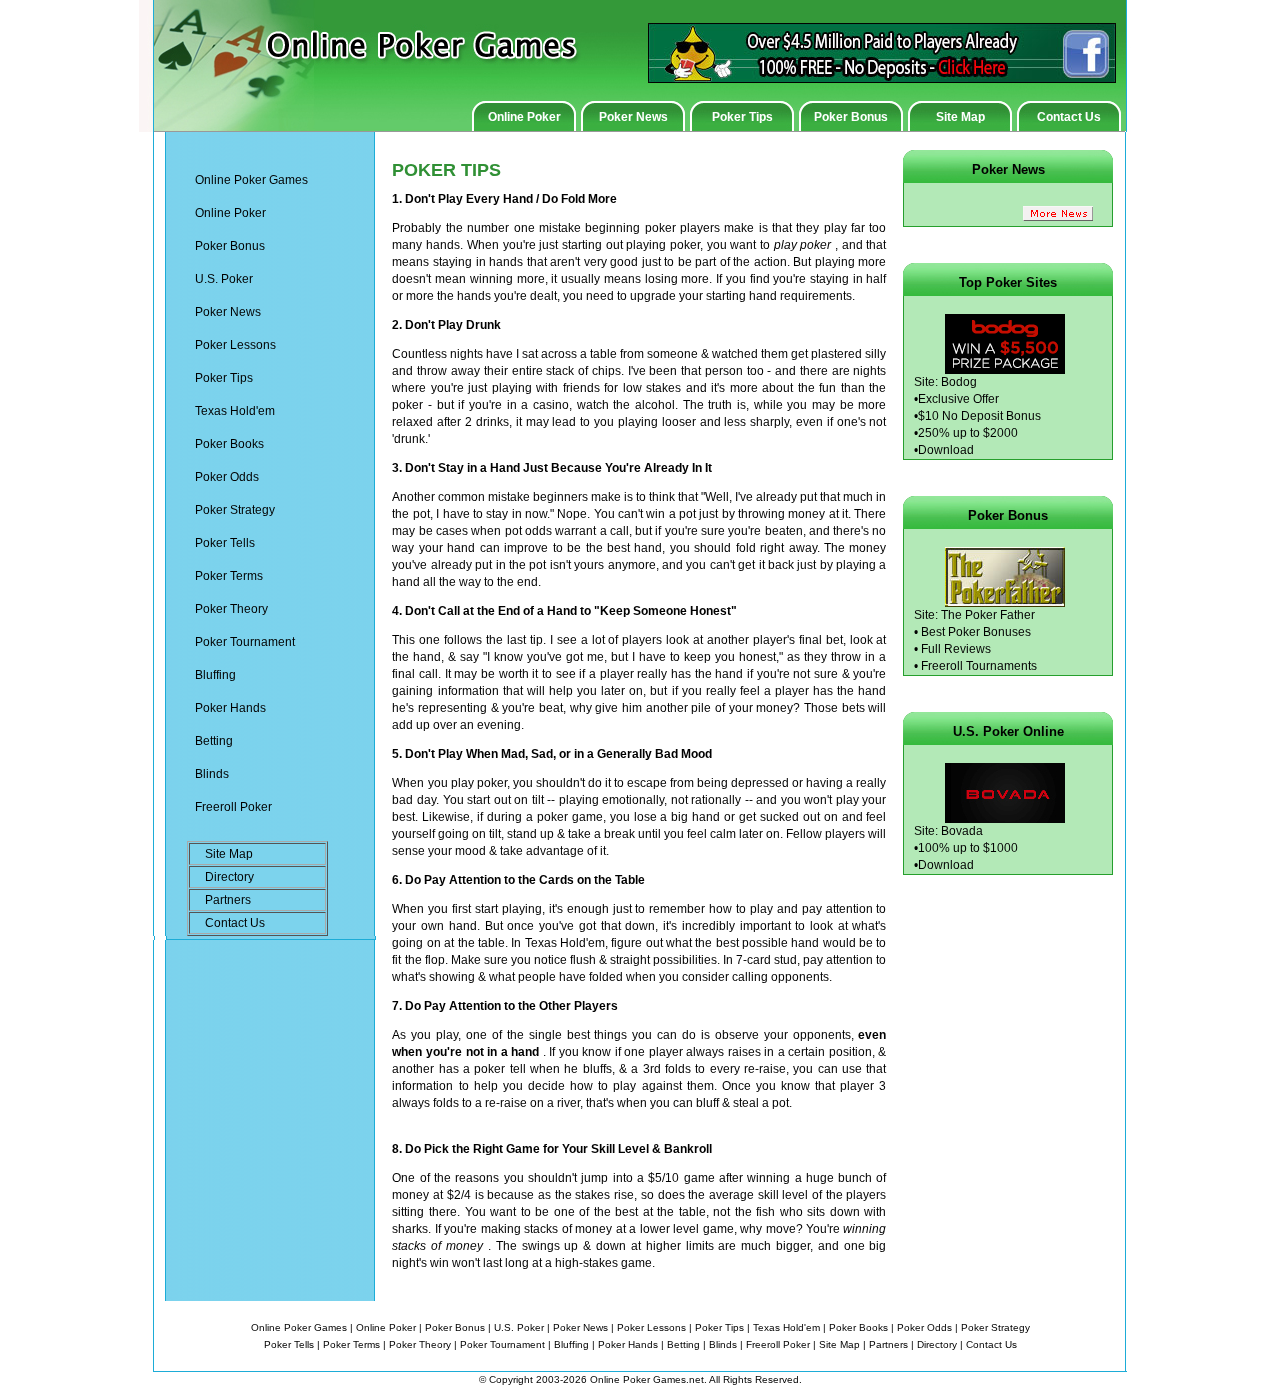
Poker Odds (227, 477)
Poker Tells (225, 543)
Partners (228, 900)
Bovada (962, 831)
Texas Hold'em (235, 411)
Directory (229, 877)
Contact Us (1069, 117)
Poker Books (229, 444)
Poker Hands (230, 708)
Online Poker (524, 117)
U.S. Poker (224, 279)
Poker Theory (231, 609)
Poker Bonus (851, 117)
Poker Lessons (235, 345)
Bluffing (215, 675)
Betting (214, 741)
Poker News (633, 117)
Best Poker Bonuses (976, 632)
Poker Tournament (245, 642)
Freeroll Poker (233, 807)
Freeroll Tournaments (979, 666)
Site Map (960, 117)
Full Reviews (956, 649)
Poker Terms (229, 576)
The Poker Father (988, 615)
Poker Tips (742, 117)
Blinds (212, 774)
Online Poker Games (251, 180)
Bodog (959, 382)
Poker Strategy (235, 510)
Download (946, 450)
